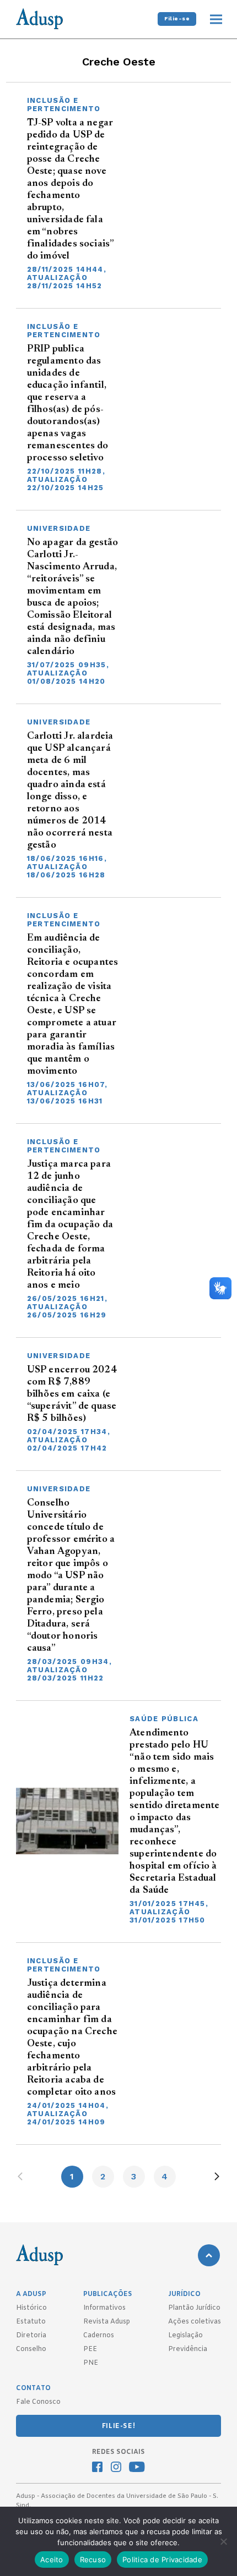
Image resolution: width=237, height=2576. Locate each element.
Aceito (52, 2559)
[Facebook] (97, 2468)
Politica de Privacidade (162, 2559)
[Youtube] (137, 2468)
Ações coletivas (195, 2322)
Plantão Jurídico (194, 2308)
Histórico (31, 2308)
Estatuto (31, 2322)
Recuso (93, 2559)
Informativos (104, 2308)
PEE (90, 2349)
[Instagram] (116, 2468)
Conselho (31, 2349)
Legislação (185, 2336)
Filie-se (177, 18)
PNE (91, 2363)
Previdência (188, 2349)
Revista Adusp (107, 2322)
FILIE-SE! (118, 2426)
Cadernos (99, 2336)
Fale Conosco (38, 2402)
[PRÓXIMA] (217, 2176)
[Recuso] (223, 2541)
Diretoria (31, 2336)
